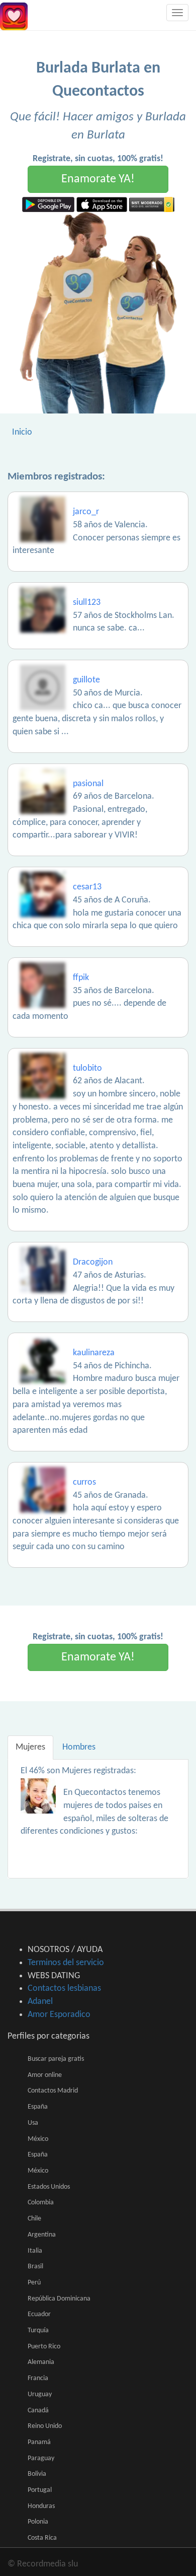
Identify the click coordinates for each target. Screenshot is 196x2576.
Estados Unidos (49, 2187)
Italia (35, 2251)
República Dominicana (59, 2299)
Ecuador (39, 2314)
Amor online (45, 2075)
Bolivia (37, 2474)
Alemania (41, 2362)
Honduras (41, 2506)
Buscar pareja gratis (56, 2059)
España (38, 2107)
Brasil (35, 2267)
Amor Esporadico (59, 2015)
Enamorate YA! (98, 179)
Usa (33, 2123)
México (38, 2139)
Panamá (39, 2442)
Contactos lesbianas (64, 1989)
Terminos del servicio (66, 1963)
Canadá (38, 2411)
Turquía (38, 2330)
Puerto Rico (44, 2347)
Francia (38, 2378)
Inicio (22, 432)
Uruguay (40, 2394)
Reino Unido (45, 2426)
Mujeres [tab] (30, 1747)
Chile (34, 2219)
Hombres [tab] (79, 1747)
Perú (34, 2283)
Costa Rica (42, 2538)
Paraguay (41, 2458)
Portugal (40, 2490)
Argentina (42, 2235)
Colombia (41, 2203)
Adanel (40, 2002)
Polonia (38, 2522)
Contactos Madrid (53, 2091)
